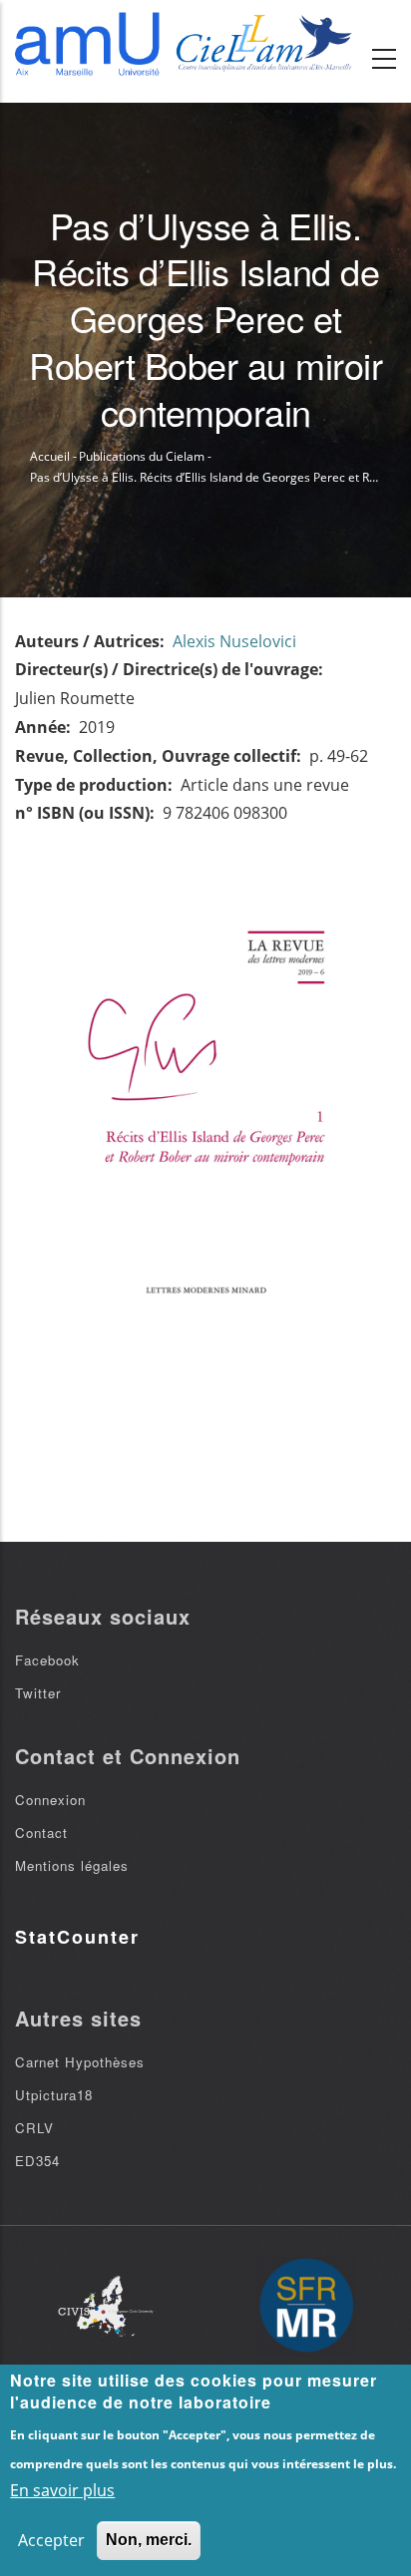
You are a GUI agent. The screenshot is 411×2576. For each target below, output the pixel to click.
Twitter (38, 1693)
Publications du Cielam (142, 456)
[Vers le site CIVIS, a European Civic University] (106, 2306)
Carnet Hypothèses (80, 2062)
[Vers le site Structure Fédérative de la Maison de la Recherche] (306, 2307)
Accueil (50, 456)
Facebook (47, 1660)
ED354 (37, 2161)
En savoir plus (62, 2490)
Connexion (50, 1800)
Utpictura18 (54, 2095)
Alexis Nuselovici (234, 641)
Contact (41, 1833)
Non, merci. (149, 2540)
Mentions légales (72, 1865)
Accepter (51, 2540)
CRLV (34, 2128)
